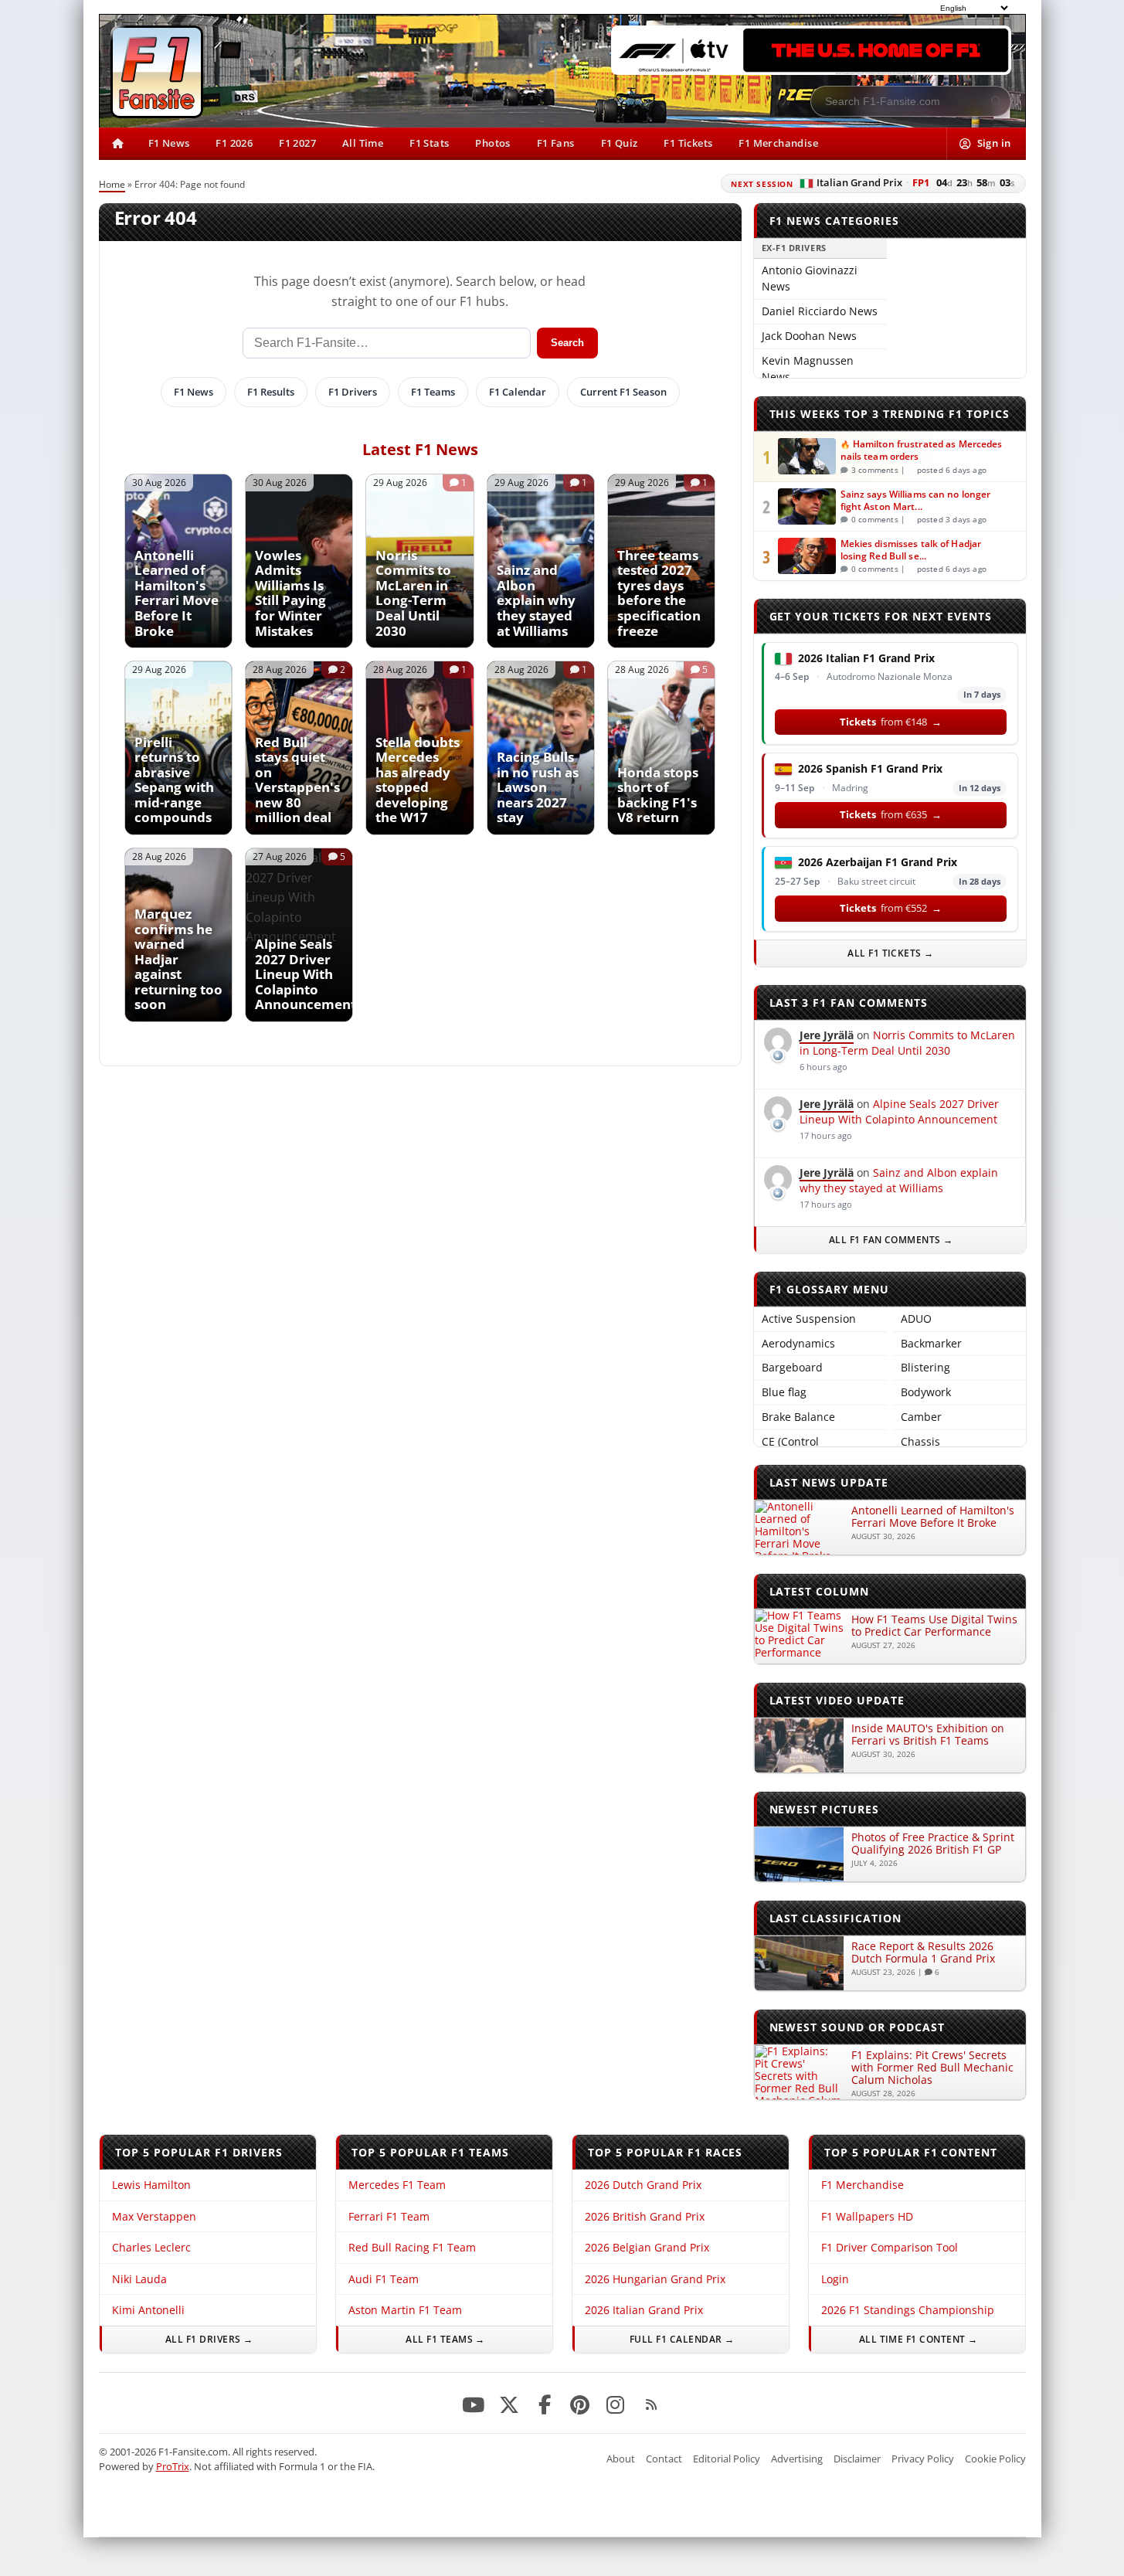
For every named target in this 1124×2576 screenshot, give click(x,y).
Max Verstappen (154, 2216)
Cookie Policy (995, 2459)
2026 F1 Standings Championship (907, 2310)
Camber (921, 1417)
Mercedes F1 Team (396, 2185)
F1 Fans (556, 143)
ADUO (916, 1319)
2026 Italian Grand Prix (643, 2310)
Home (112, 184)
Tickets (891, 722)
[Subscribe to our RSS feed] (651, 2405)
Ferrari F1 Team (388, 2216)
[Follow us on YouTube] (474, 2405)
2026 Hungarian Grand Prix (654, 2279)
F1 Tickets (688, 143)
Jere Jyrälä (827, 1035)
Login (834, 2279)
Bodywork (926, 1392)
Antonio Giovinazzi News (810, 278)
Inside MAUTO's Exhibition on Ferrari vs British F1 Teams (928, 1734)
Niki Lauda (139, 2279)
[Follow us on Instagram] (616, 2405)
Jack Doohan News (809, 336)
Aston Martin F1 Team (404, 2310)
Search (567, 343)
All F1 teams (439, 2339)
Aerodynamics (798, 1343)
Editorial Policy (727, 2459)
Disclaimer (857, 2459)
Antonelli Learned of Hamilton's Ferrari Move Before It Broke (933, 1516)
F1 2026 (234, 143)
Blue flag (784, 1392)
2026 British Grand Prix (644, 2216)
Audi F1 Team (383, 2279)
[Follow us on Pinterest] (580, 2405)
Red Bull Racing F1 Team (411, 2247)
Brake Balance (798, 1417)
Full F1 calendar (675, 2339)
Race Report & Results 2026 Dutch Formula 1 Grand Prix (923, 1952)
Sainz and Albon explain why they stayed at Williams (899, 1180)
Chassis (920, 1441)
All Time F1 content (912, 2339)
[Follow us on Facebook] (545, 2405)
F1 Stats (429, 143)
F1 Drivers (353, 392)
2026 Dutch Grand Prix (642, 2185)
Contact (664, 2459)
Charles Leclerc (151, 2247)
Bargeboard (792, 1367)
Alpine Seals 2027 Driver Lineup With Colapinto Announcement (899, 1111)
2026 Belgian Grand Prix (646, 2247)
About (621, 2459)
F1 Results (271, 392)
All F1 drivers (202, 2339)
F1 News (169, 143)
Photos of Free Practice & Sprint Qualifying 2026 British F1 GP (933, 1843)
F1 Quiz (620, 143)
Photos (492, 143)
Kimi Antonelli (148, 2310)
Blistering (925, 1367)
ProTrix (173, 2466)
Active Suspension (809, 1319)
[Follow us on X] (509, 2405)
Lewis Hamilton (151, 2185)
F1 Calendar (518, 392)
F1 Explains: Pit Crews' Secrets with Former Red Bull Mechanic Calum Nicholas (932, 2067)
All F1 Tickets (891, 953)
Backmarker (931, 1343)
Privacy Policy (923, 2459)
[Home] (117, 144)
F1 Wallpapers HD (866, 2216)
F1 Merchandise (778, 143)
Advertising (797, 2459)
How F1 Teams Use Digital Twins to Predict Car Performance (934, 1625)
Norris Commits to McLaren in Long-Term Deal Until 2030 (907, 1043)
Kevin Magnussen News (808, 369)
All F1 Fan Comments (885, 1240)
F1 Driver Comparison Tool (889, 2247)
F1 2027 (297, 143)
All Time (363, 143)
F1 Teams (433, 392)
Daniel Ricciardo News (820, 311)
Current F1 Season (623, 392)
